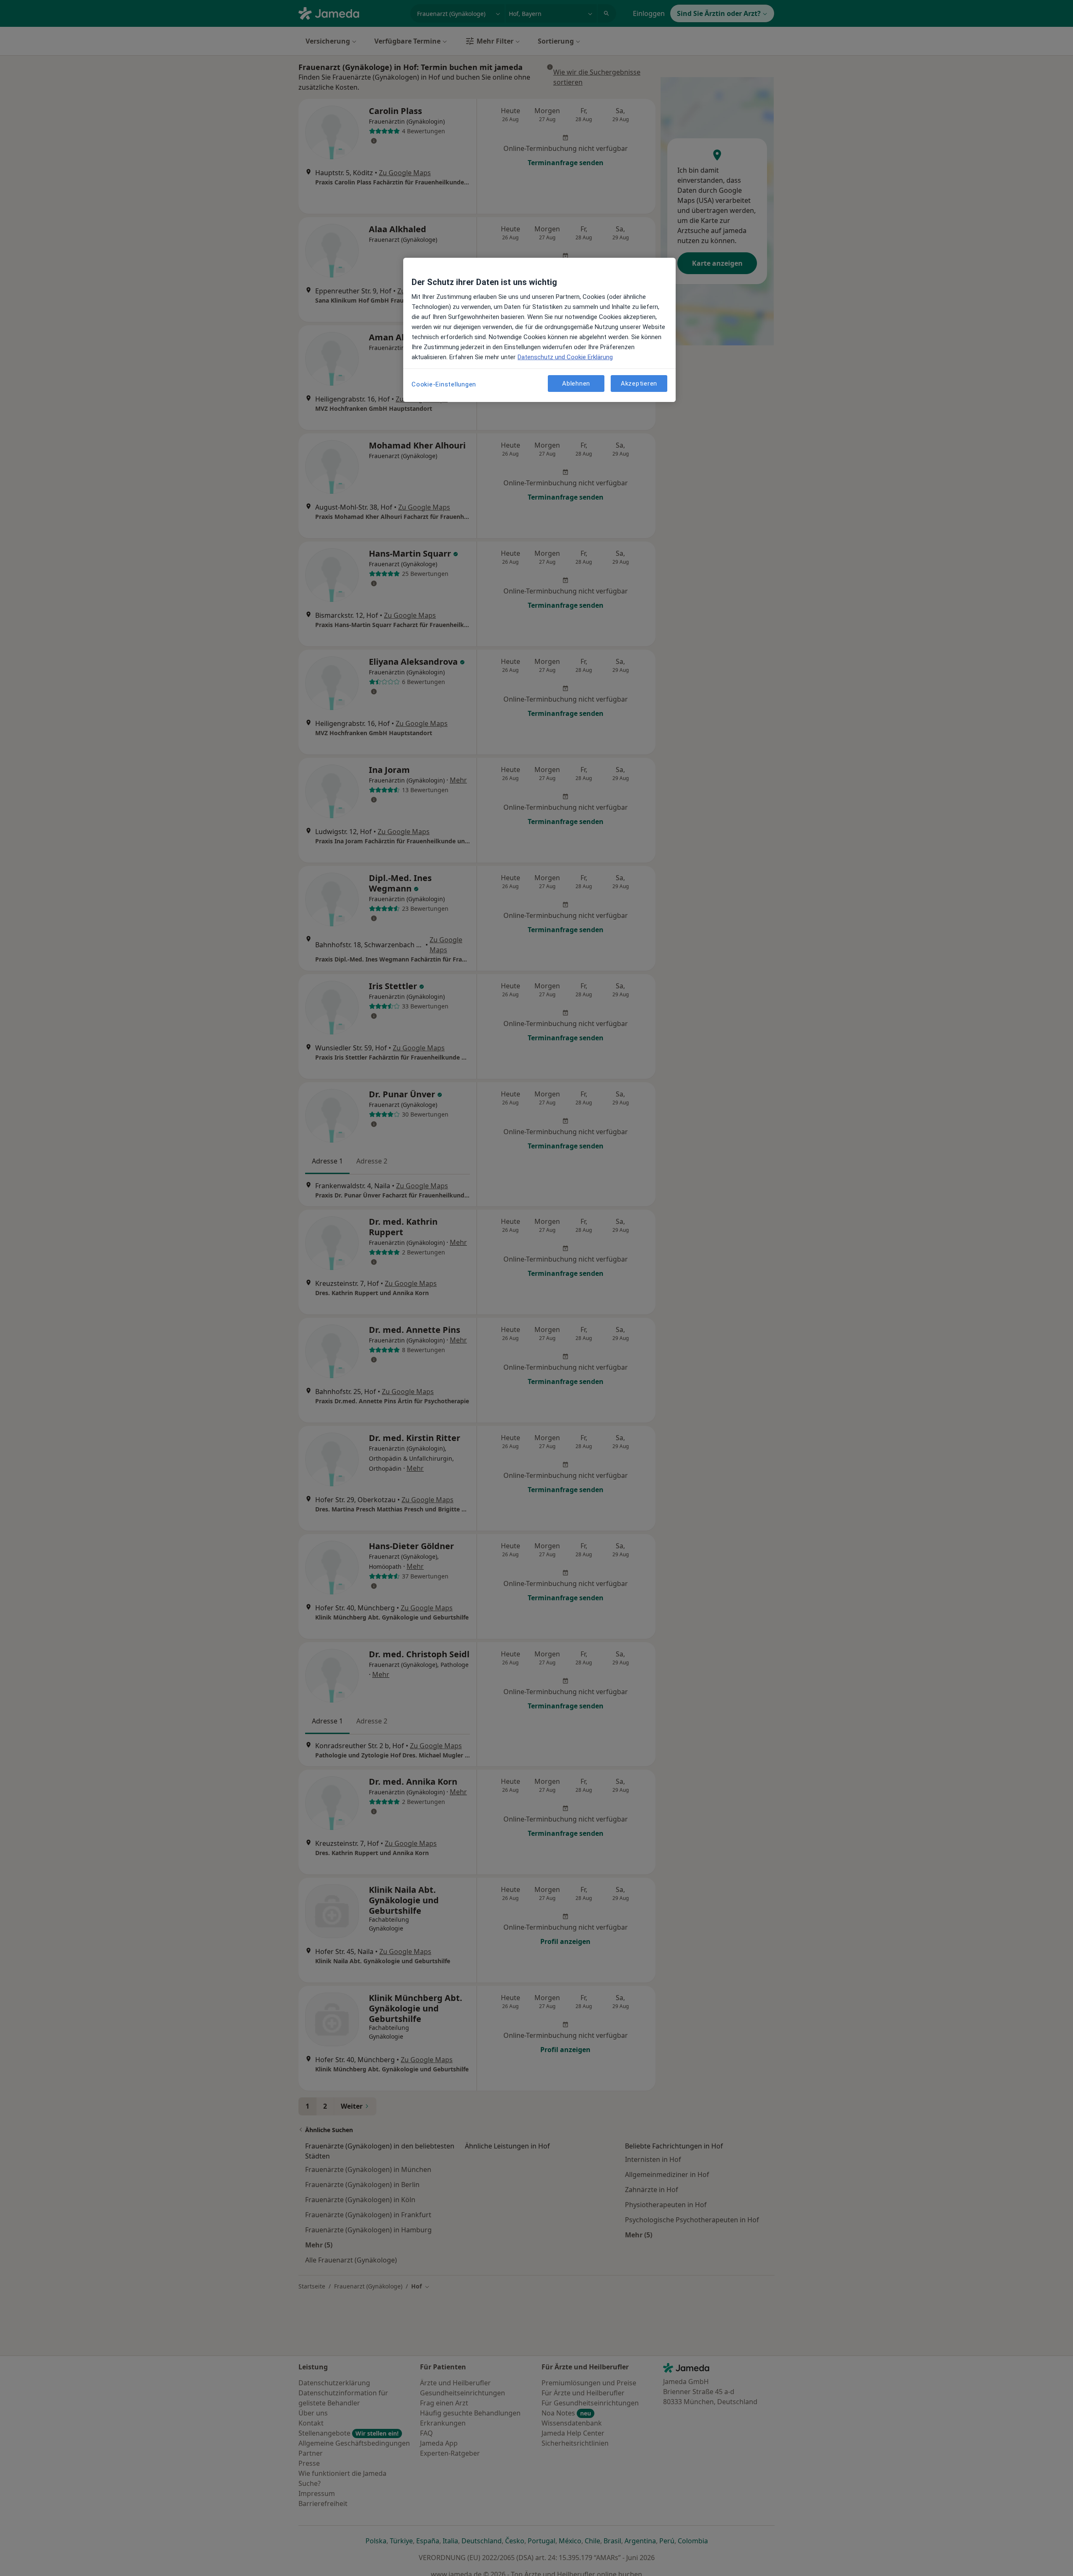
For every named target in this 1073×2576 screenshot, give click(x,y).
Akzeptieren (639, 383)
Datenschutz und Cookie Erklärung (565, 357)
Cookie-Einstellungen (444, 384)
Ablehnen (576, 383)
